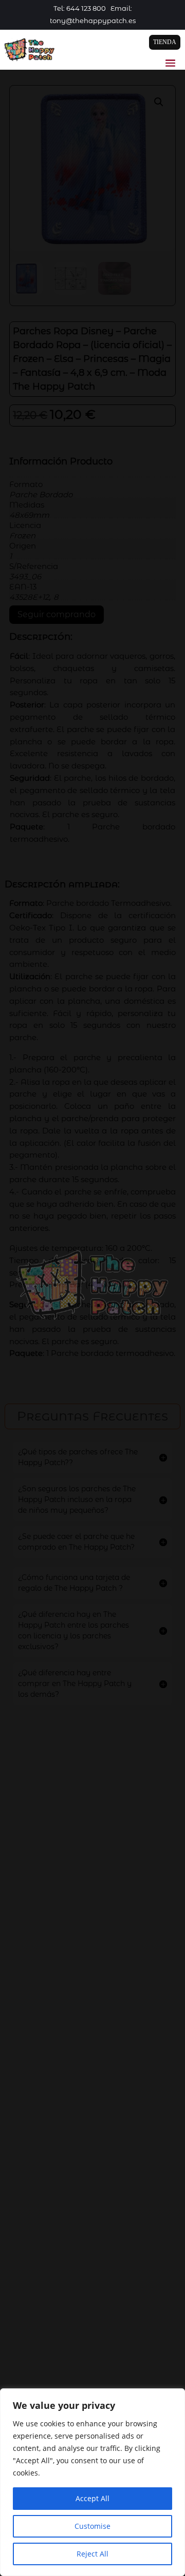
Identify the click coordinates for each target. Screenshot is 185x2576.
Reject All (92, 2554)
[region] (92, 2482)
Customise (92, 2526)
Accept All (92, 2498)
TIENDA (165, 42)
